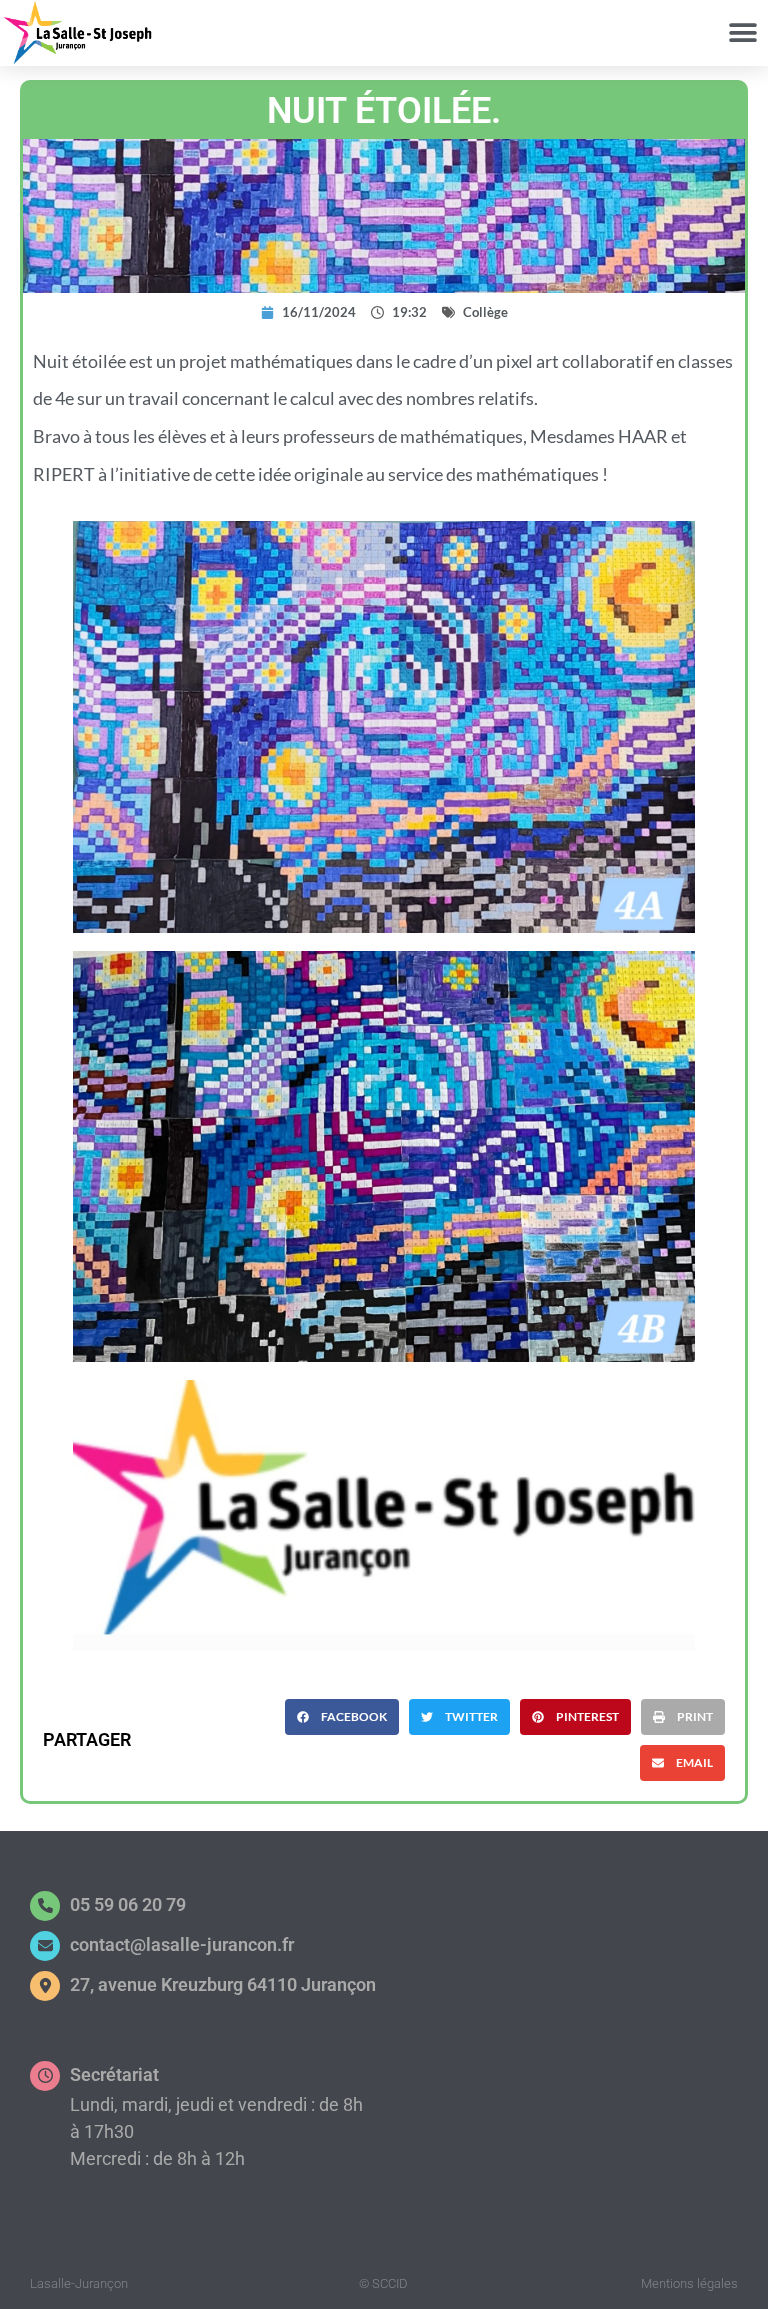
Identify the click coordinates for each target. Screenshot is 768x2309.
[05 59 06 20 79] (45, 1906)
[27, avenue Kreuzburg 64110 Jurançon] (45, 1986)
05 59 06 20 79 (128, 1904)
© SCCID (383, 2283)
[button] (742, 32)
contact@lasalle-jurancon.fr (182, 1944)
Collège (485, 312)
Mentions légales (689, 2283)
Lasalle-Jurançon (79, 2283)
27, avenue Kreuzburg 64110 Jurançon (223, 1984)
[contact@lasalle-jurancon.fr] (45, 1946)
